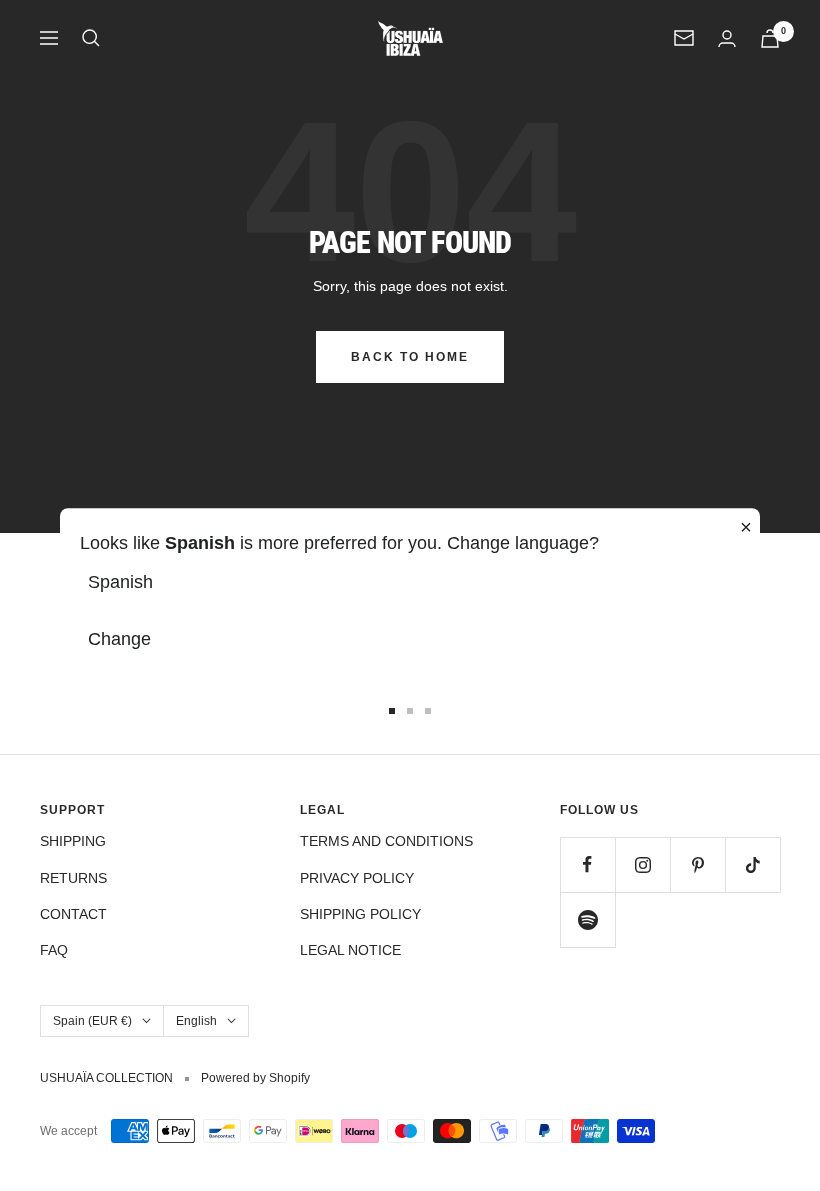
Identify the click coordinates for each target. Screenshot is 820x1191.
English (196, 1021)
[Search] (91, 38)
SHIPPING (73, 841)
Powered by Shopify (255, 1078)
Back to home (410, 357)
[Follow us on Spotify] (587, 919)
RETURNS (73, 878)
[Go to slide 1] (392, 711)
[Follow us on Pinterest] (697, 864)
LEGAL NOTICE (350, 950)
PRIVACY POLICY (357, 878)
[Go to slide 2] (410, 711)
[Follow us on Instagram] (642, 864)
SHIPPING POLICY (360, 914)
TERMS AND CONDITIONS (386, 841)
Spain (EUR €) (92, 1021)
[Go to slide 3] (428, 711)
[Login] (727, 38)
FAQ (54, 950)
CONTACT (73, 914)
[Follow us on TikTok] (752, 864)
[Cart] (770, 38)
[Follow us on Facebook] (587, 864)
